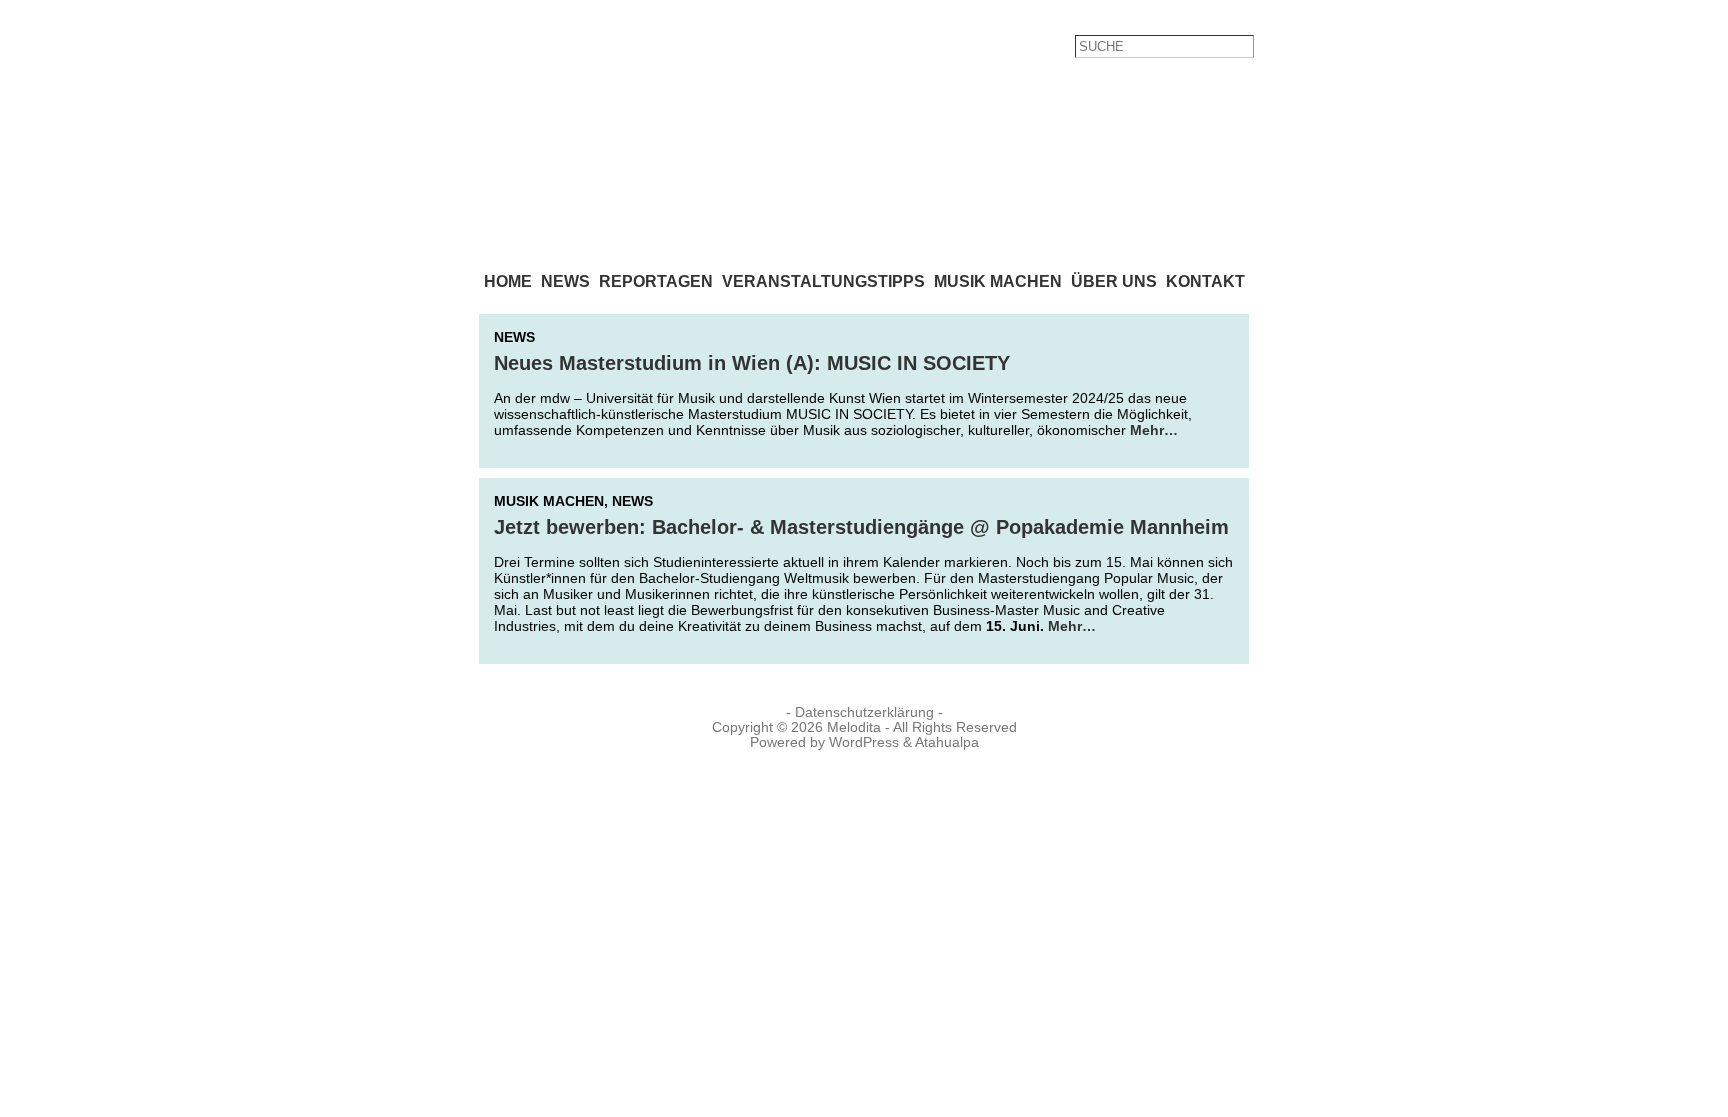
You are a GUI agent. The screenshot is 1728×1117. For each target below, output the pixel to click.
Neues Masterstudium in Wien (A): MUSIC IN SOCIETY (752, 363)
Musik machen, (553, 501)
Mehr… (1154, 430)
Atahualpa (947, 742)
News (514, 337)
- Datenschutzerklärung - (864, 712)
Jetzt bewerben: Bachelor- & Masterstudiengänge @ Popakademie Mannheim (861, 527)
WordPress (864, 742)
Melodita (854, 727)
